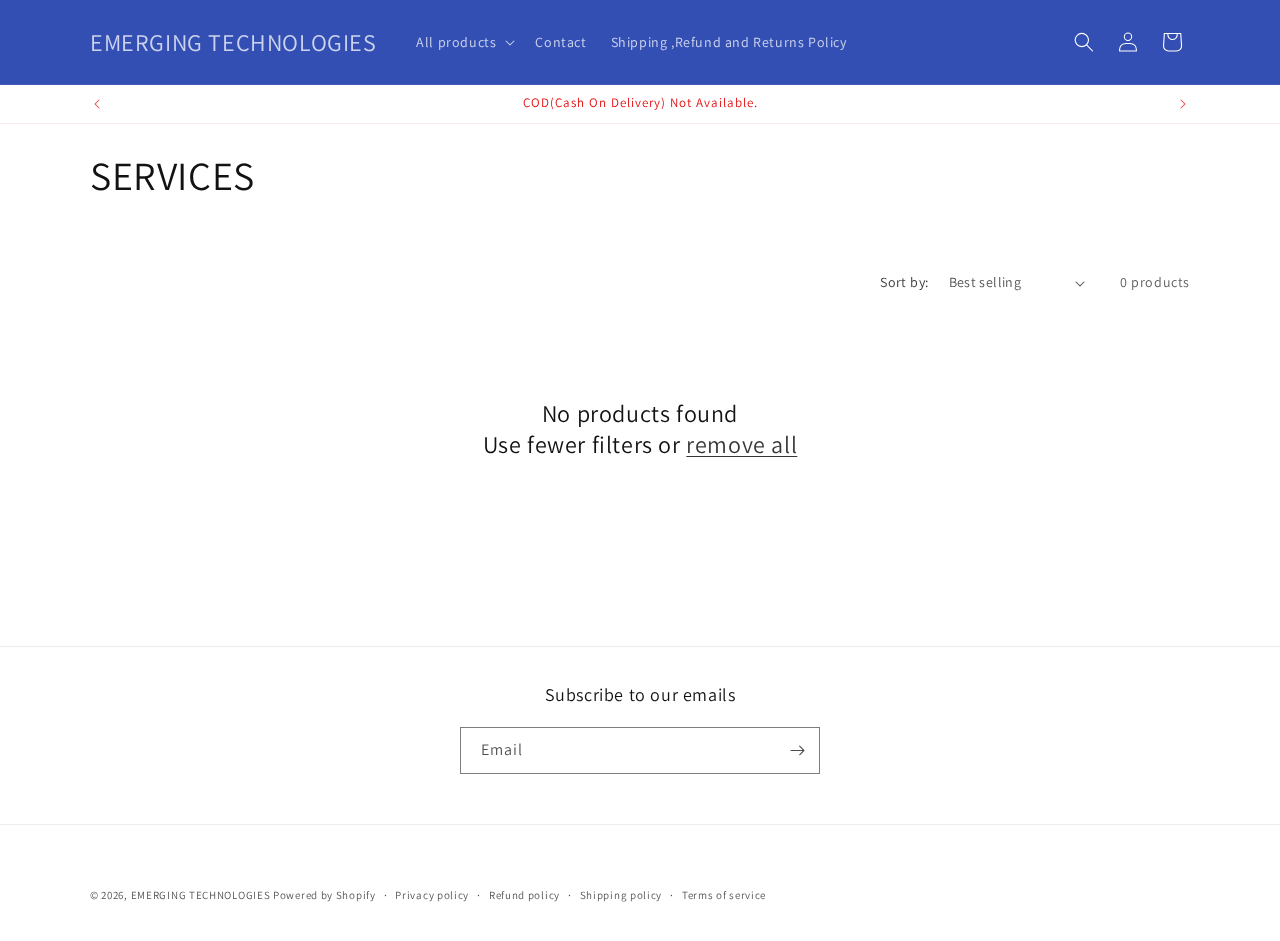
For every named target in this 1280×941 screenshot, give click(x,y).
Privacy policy (432, 895)
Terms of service (724, 895)
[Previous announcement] (97, 104)
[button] (463, 42)
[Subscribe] (797, 750)
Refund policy (524, 895)
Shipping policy (621, 895)
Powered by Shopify (324, 895)
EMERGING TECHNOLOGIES (201, 895)
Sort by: (904, 282)
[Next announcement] (1183, 104)
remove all (741, 444)
